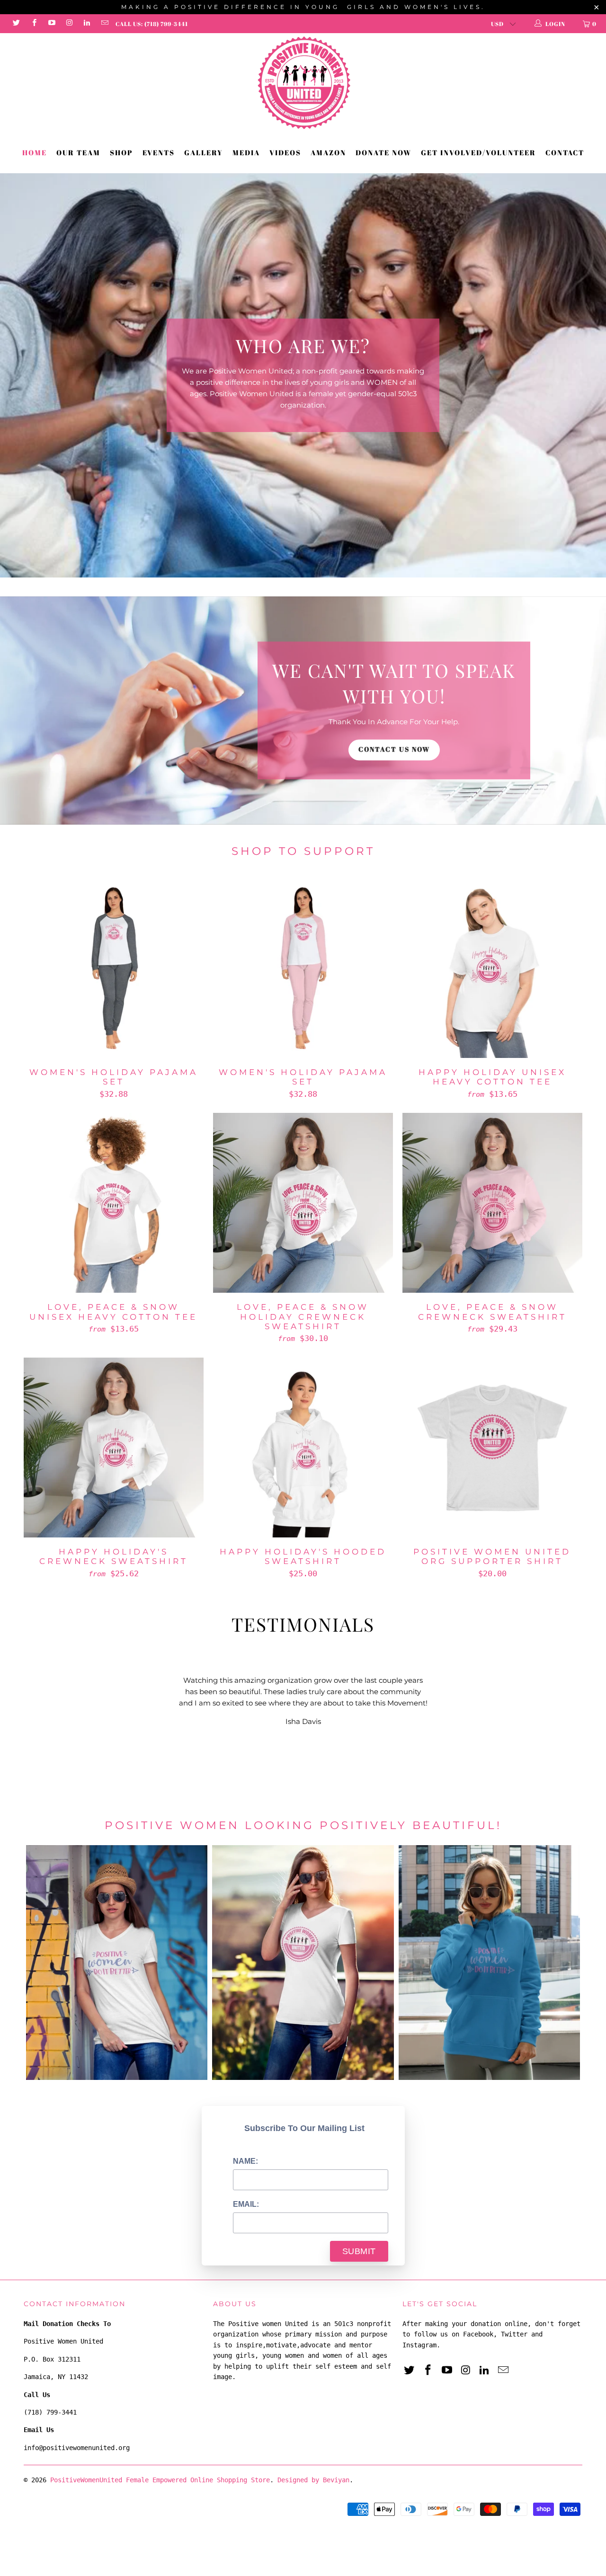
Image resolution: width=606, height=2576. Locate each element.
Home (35, 152)
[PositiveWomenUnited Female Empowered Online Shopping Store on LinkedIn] (86, 24)
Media (246, 152)
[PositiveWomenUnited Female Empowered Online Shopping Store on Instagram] (69, 24)
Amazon (328, 152)
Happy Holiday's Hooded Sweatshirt (303, 1425)
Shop (121, 152)
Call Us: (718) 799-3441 (152, 24)
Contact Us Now (394, 727)
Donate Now (383, 152)
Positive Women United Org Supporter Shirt (492, 1425)
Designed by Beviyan (313, 2457)
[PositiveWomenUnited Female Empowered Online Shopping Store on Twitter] (16, 24)
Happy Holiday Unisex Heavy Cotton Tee (492, 945)
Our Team (78, 152)
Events (159, 152)
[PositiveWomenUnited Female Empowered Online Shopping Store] (303, 83)
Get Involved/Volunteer (478, 152)
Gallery (204, 152)
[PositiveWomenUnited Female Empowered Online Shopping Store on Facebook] (33, 24)
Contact (565, 152)
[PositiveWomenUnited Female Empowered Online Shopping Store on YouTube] (51, 24)
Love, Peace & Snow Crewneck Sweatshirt (492, 1180)
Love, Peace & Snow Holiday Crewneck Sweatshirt (303, 1180)
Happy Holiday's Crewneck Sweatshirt (114, 1425)
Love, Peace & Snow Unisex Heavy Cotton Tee (114, 1180)
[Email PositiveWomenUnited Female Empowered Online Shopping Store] (104, 24)
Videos (285, 152)
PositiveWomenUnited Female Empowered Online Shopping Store (160, 2457)
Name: (245, 2138)
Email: (246, 2181)
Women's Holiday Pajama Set (114, 945)
